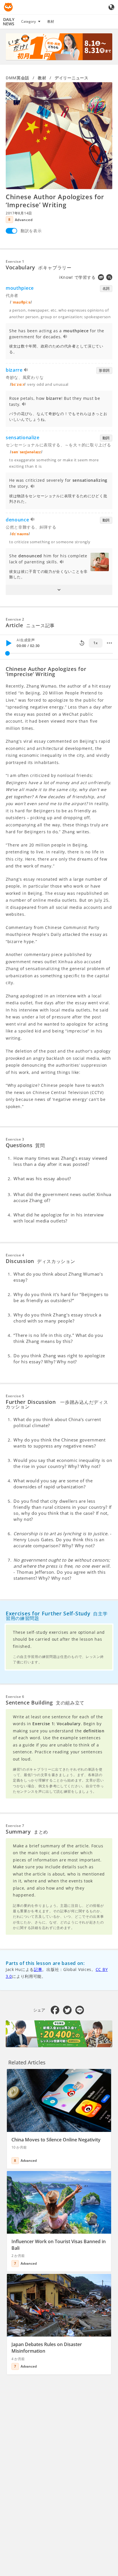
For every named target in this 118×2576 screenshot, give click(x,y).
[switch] (11, 231)
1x (96, 643)
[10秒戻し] (82, 643)
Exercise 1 (15, 261)
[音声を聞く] (65, 337)
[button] (59, 590)
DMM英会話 (17, 78)
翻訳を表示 (31, 231)
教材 (51, 21)
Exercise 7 (15, 1826)
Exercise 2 (15, 619)
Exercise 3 (15, 1139)
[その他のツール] (109, 643)
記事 (38, 1969)
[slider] (7, 653)
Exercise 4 (15, 1255)
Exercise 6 (15, 1697)
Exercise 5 (15, 1396)
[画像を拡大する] (59, 136)
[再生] (9, 643)
